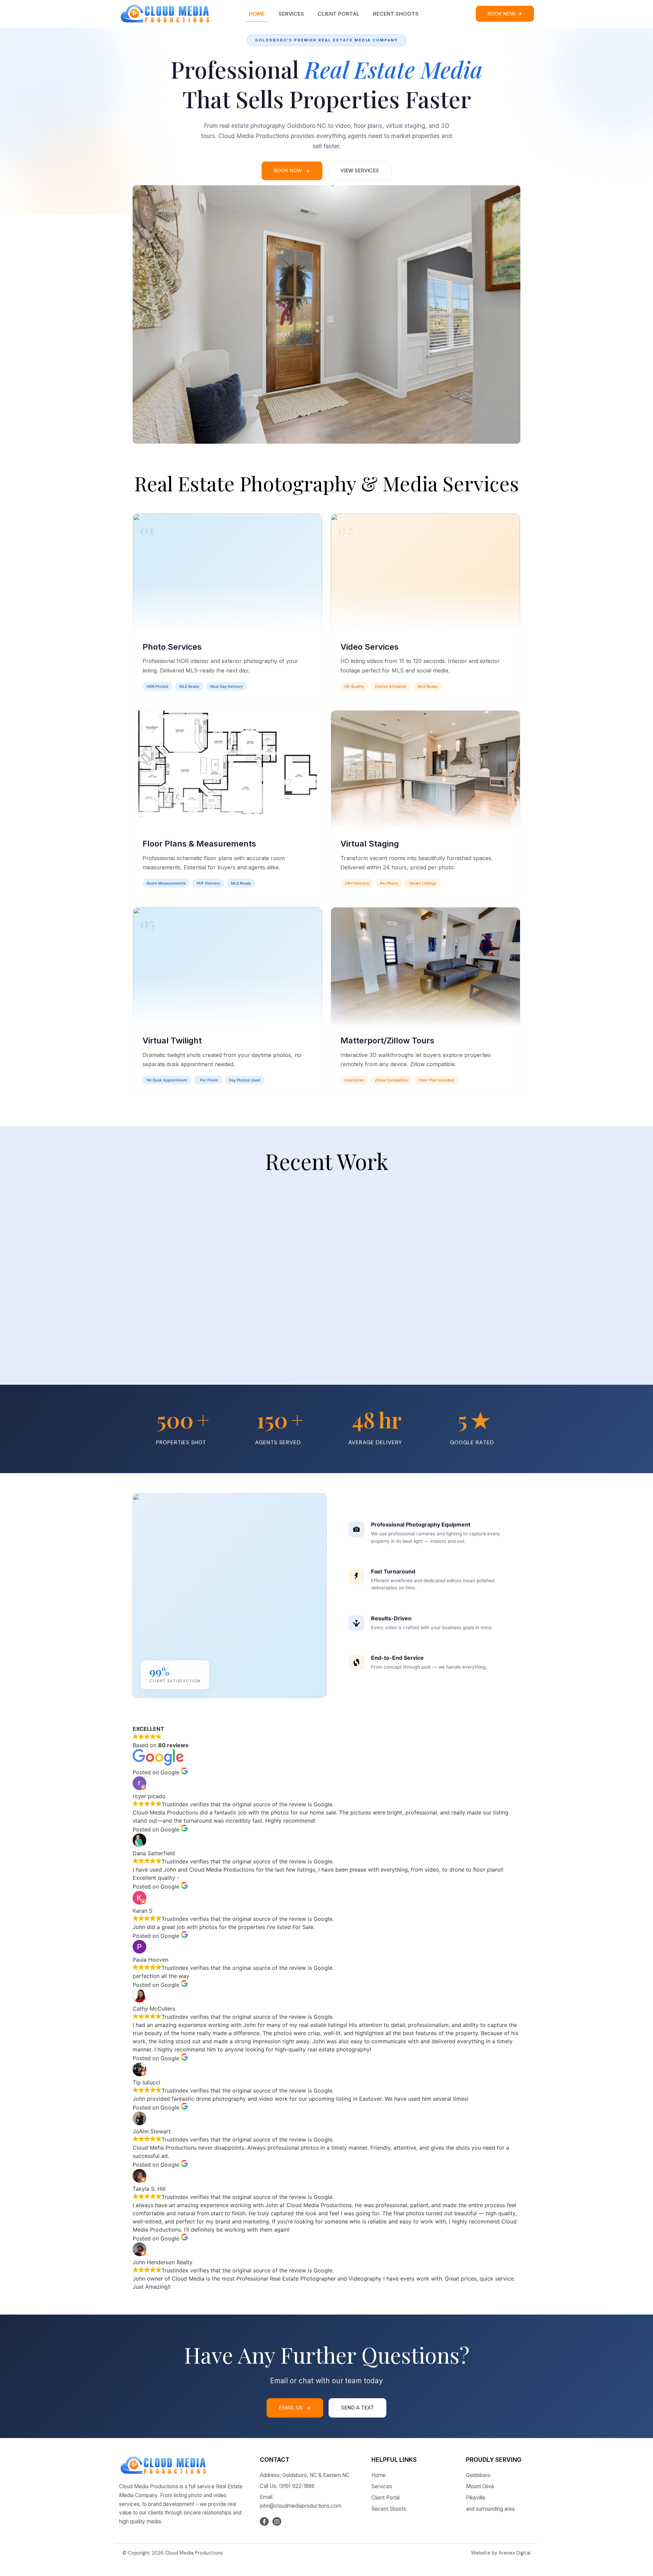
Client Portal (339, 14)
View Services (360, 170)
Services (291, 14)
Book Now (288, 170)
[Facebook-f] (264, 2522)
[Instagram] (277, 2522)
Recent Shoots (396, 14)
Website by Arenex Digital (501, 2553)
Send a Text (357, 2408)
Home (257, 14)
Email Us (291, 2408)
